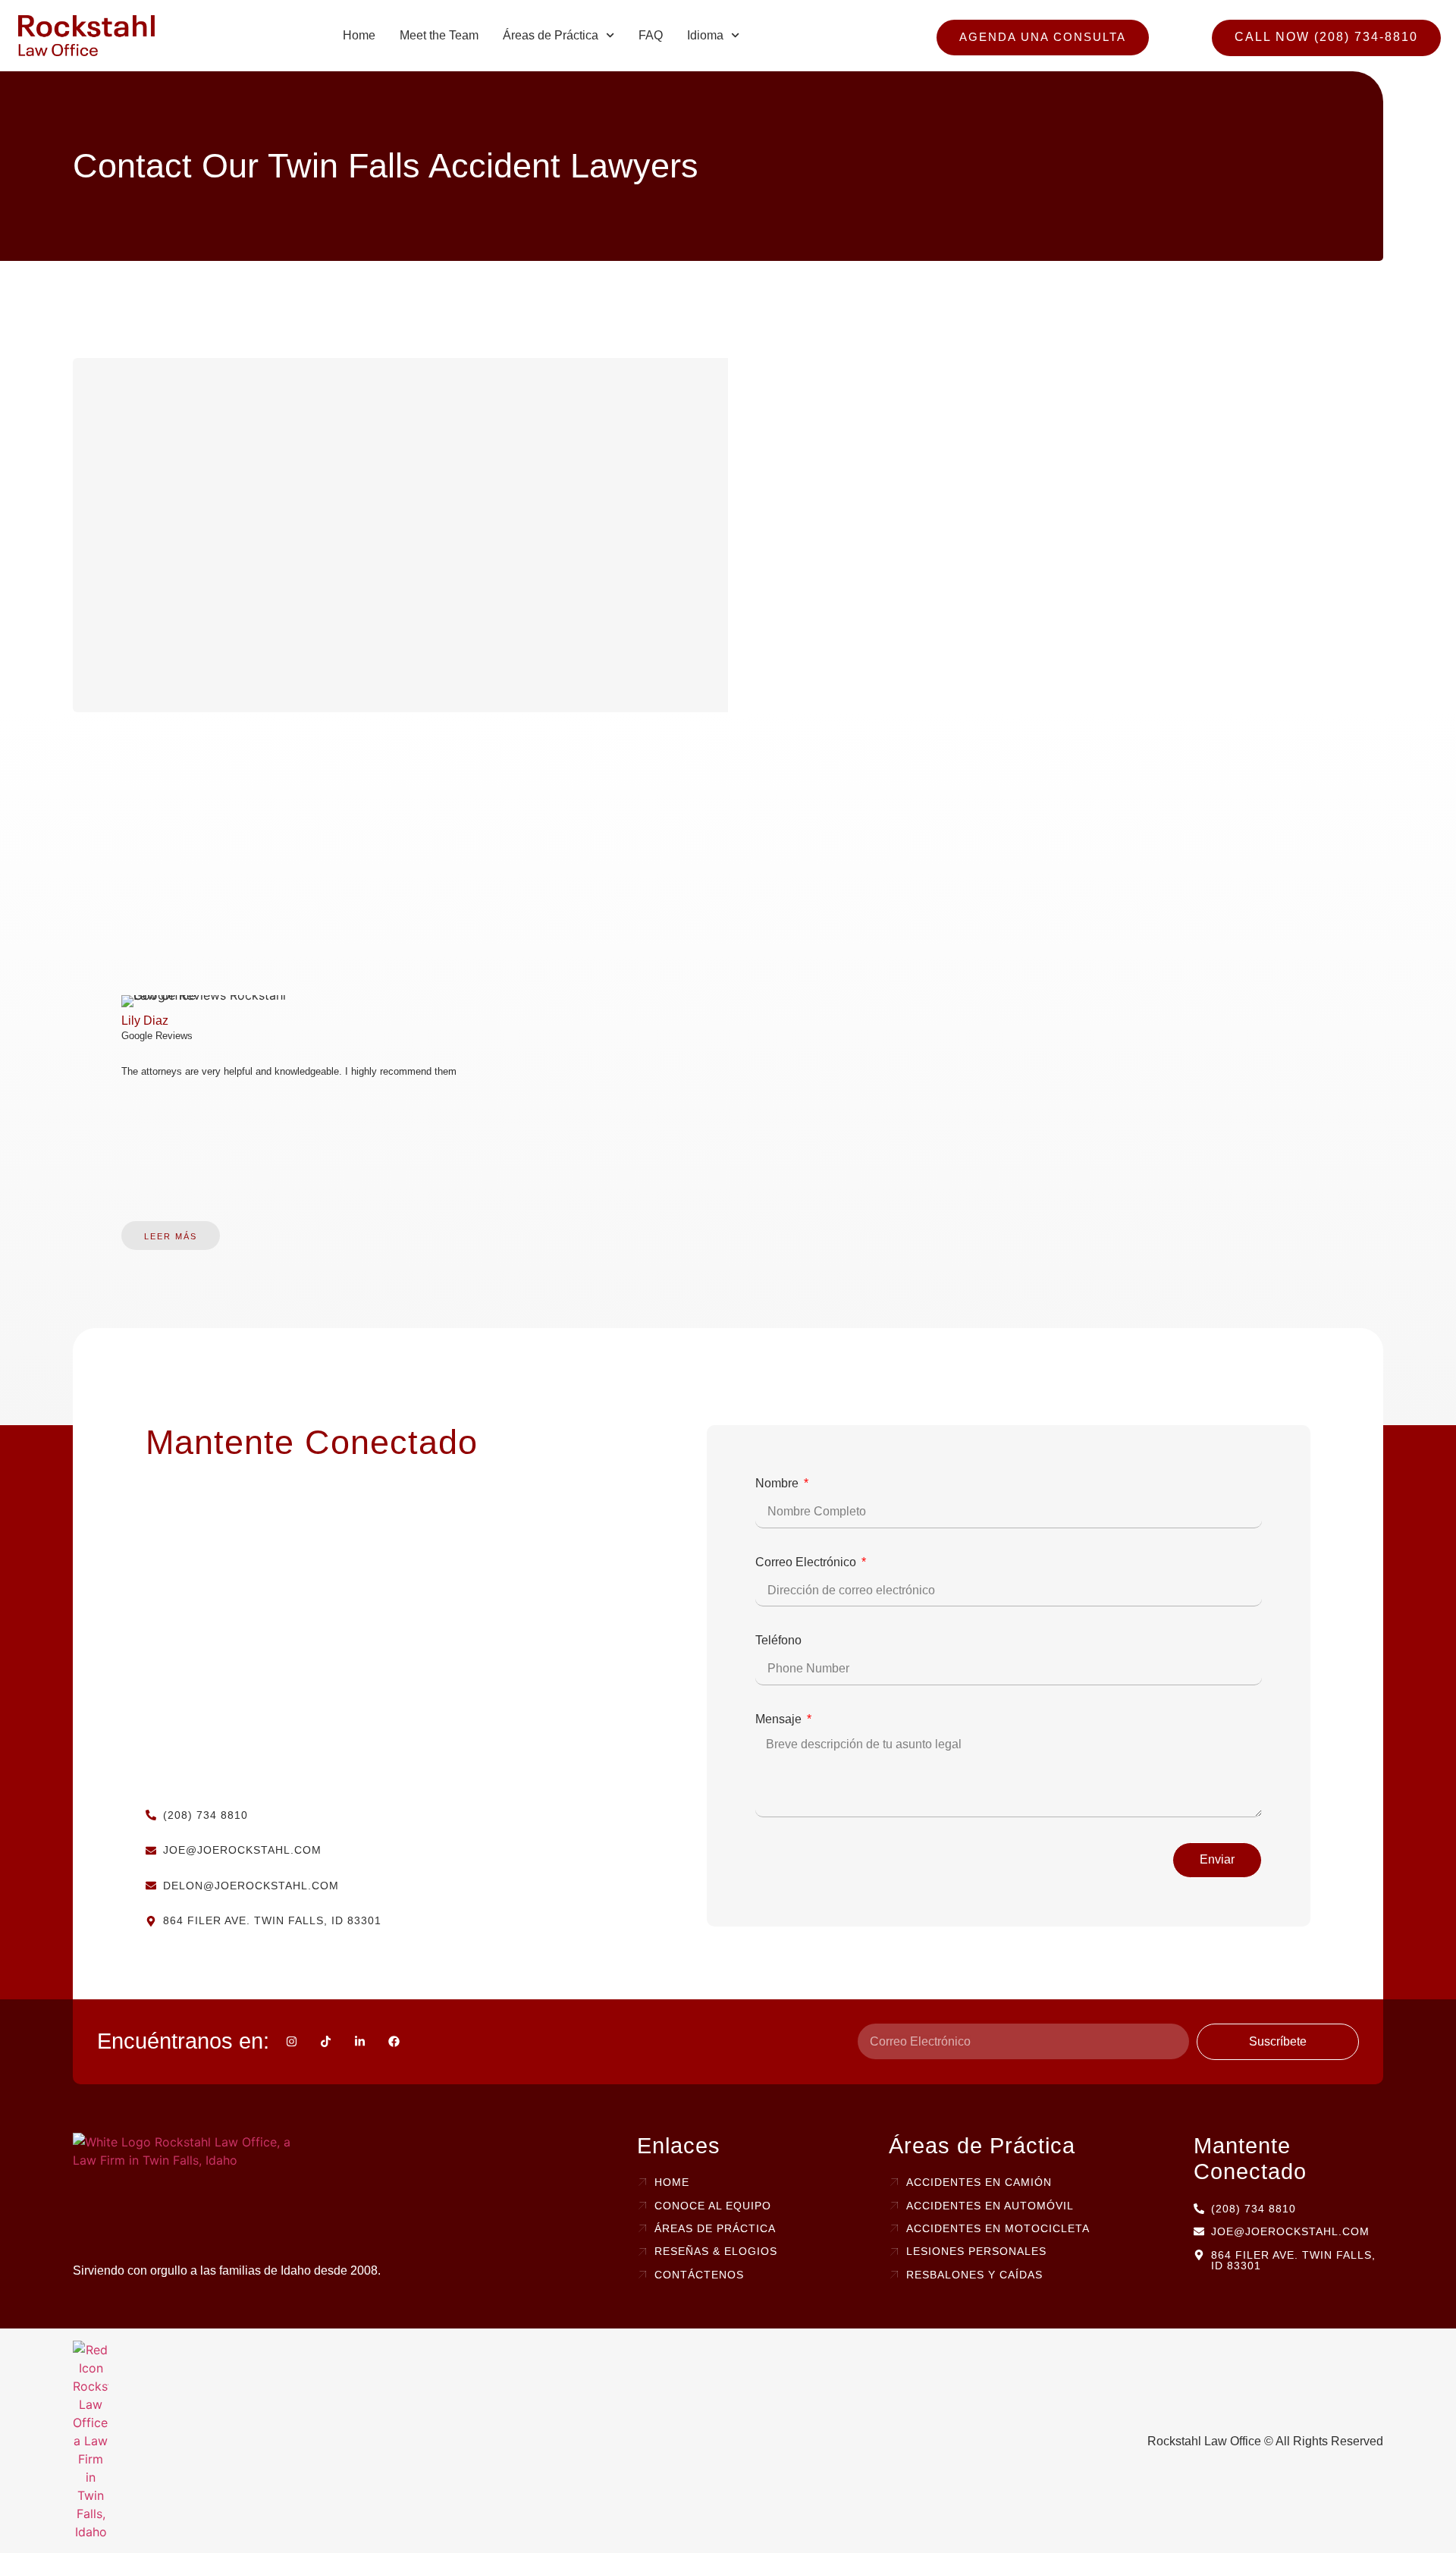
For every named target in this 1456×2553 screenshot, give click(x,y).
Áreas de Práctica (551, 35)
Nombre (778, 1483)
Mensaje (780, 1719)
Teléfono (778, 1640)
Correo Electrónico (807, 1562)
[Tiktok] (326, 2041)
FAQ (651, 35)
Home (359, 35)
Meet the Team (439, 35)
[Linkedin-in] (360, 2041)
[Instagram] (292, 2041)
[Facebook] (394, 2041)
